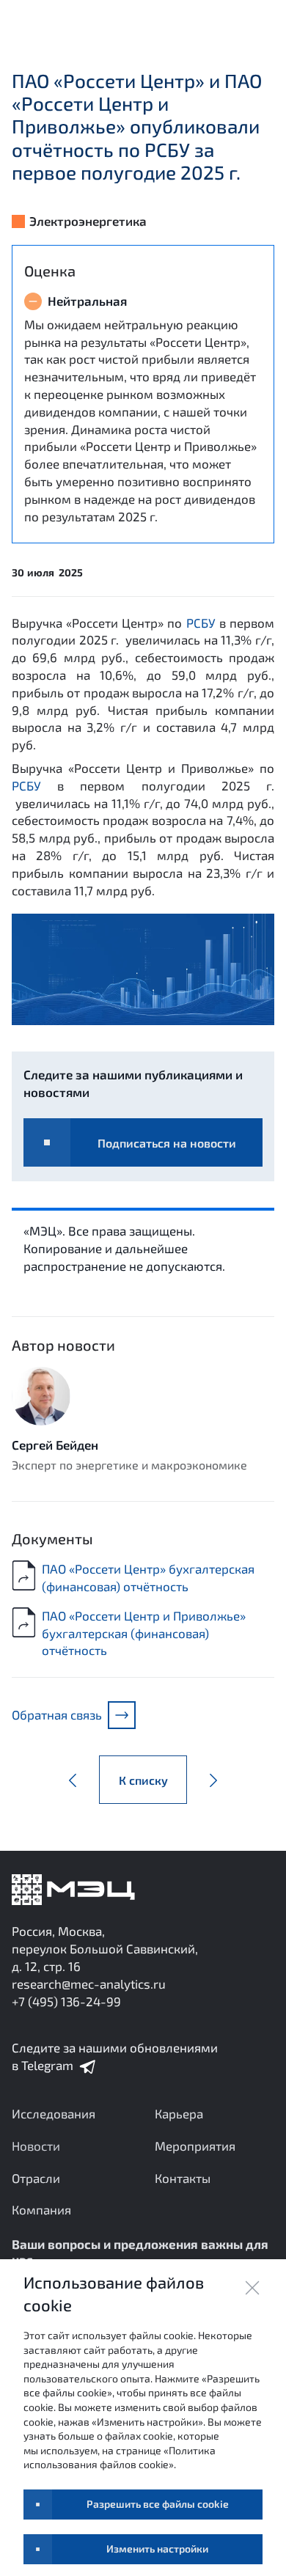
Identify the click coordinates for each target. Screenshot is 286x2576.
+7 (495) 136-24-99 (66, 2001)
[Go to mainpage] (73, 1890)
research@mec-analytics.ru (89, 1984)
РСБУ (201, 623)
